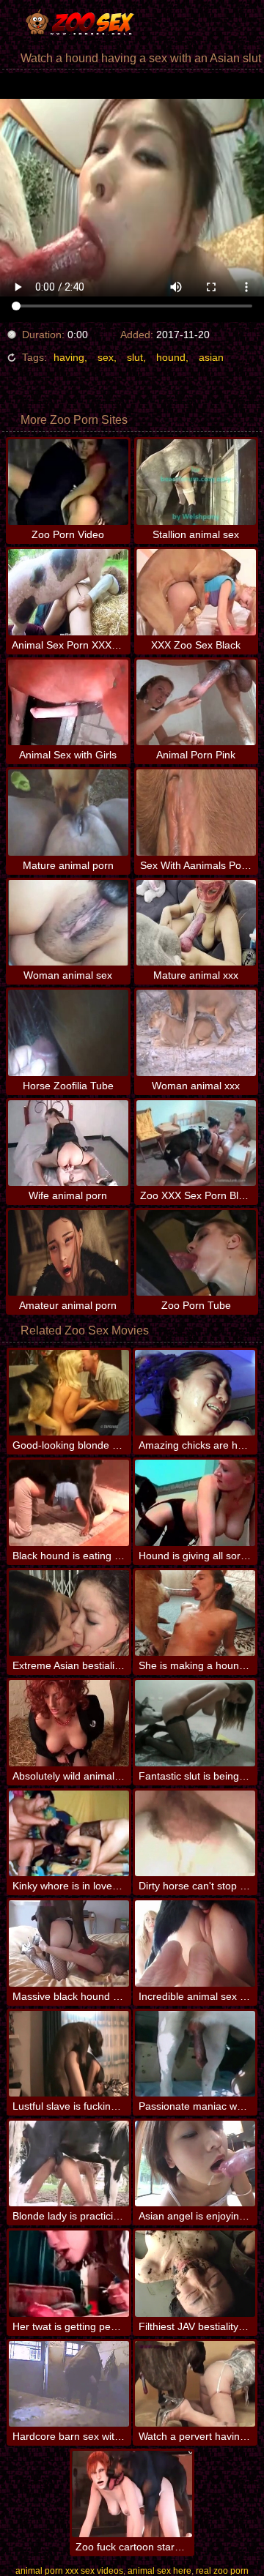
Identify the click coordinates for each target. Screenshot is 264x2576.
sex (106, 357)
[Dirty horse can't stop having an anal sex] (195, 1833)
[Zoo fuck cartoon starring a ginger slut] (132, 2494)
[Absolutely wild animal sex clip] (69, 1723)
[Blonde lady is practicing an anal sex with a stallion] (69, 2164)
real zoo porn (222, 2571)
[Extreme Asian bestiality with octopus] (69, 1613)
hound (171, 357)
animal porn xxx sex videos (69, 2571)
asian (211, 357)
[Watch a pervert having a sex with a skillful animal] (195, 2384)
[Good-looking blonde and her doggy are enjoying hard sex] (69, 1393)
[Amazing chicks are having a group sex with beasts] (195, 1393)
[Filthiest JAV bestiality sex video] (195, 2273)
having (69, 357)
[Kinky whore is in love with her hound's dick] (69, 1833)
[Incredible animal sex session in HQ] (195, 1943)
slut (135, 357)
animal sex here (159, 2571)
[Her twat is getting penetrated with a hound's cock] (69, 2273)
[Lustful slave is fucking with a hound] (69, 2054)
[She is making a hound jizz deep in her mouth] (195, 1613)
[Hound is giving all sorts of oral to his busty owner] (195, 1502)
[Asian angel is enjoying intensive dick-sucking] (195, 2164)
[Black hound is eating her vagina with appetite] (69, 1502)
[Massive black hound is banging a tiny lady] (69, 1943)
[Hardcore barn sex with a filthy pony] (69, 2384)
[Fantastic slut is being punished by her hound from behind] (195, 1723)
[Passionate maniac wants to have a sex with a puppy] (195, 2054)
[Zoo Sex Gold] (88, 22)
